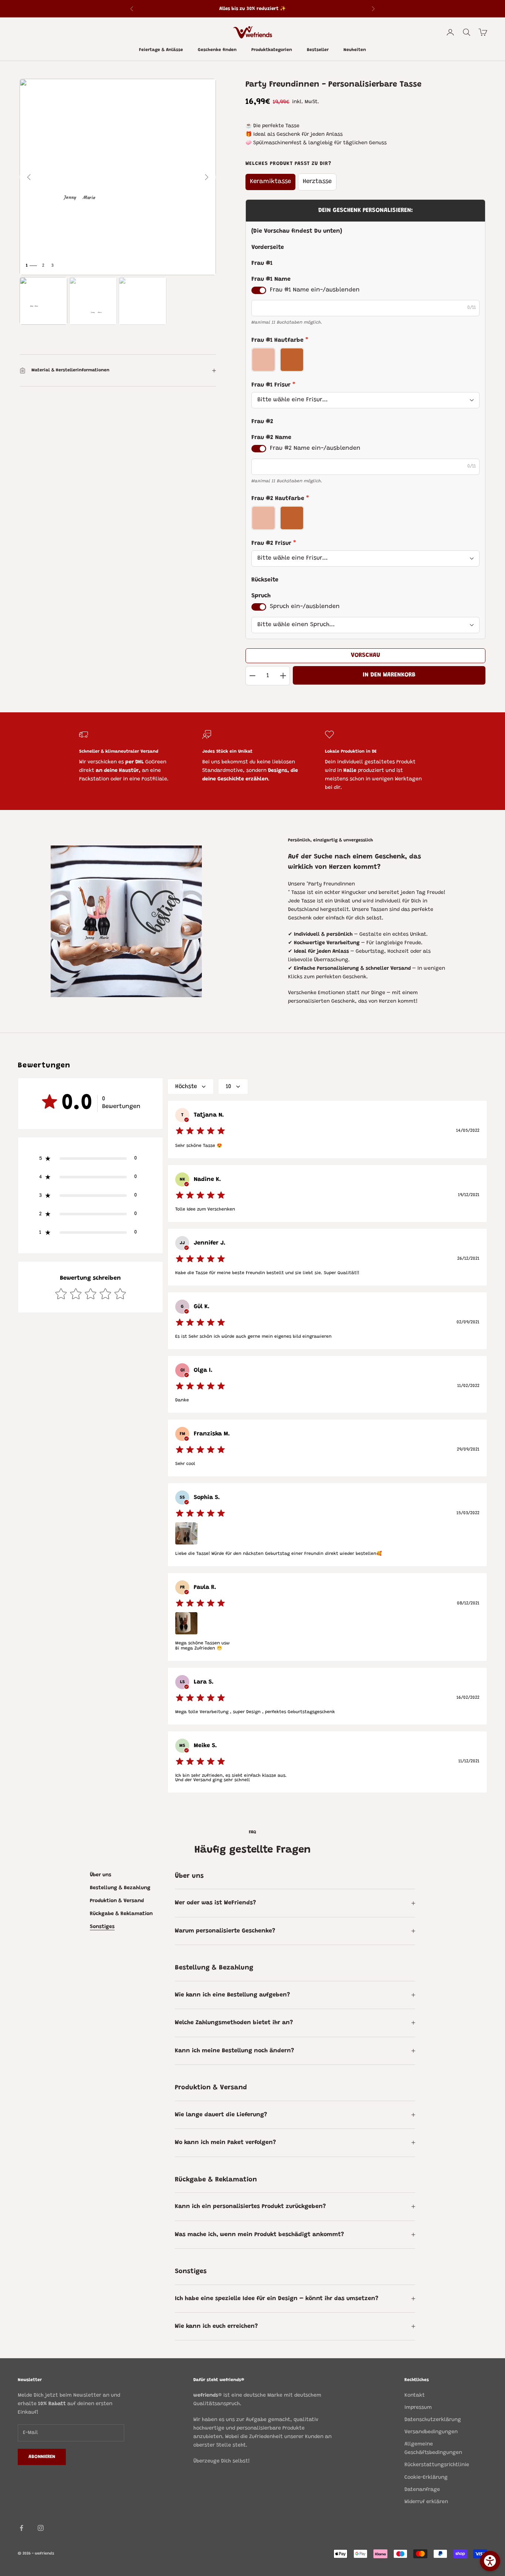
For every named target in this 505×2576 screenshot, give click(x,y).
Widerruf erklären (426, 2502)
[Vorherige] (29, 177)
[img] (200, 1131)
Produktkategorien (272, 50)
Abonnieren (42, 2457)
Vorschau (365, 655)
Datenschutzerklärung (433, 2420)
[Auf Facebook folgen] (21, 2528)
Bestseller (318, 50)
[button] (90, 1158)
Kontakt (415, 2396)
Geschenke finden (217, 50)
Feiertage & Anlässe (161, 50)
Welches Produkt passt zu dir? (288, 164)
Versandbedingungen (431, 2432)
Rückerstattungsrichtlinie (437, 2465)
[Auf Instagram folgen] (41, 2528)
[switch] (259, 290)
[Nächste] (207, 177)
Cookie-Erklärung (426, 2478)
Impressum (418, 2408)
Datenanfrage (422, 2490)
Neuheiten (355, 50)
